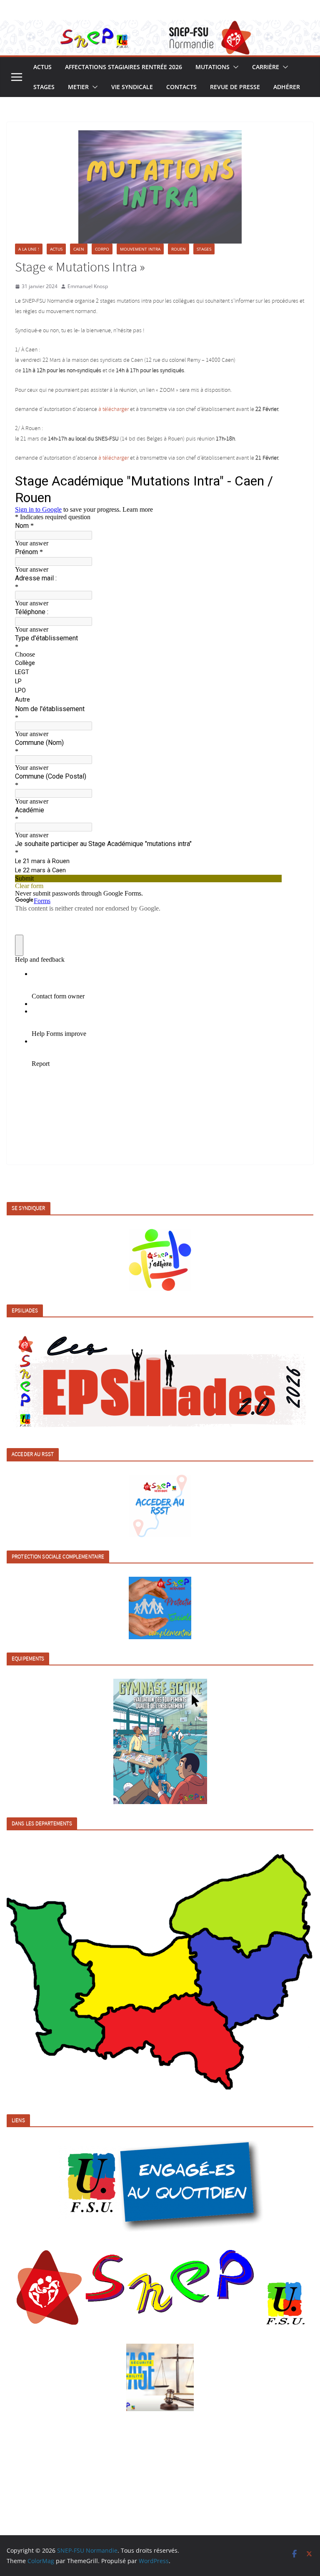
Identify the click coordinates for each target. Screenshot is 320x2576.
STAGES (44, 87)
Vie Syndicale (132, 87)
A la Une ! (29, 249)
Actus (42, 67)
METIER (78, 87)
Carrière (266, 67)
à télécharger (114, 409)
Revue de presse (235, 87)
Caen (79, 249)
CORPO (102, 249)
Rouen (179, 249)
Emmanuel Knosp (88, 286)
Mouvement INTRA (140, 249)
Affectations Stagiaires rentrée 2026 (124, 67)
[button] (234, 67)
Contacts (181, 87)
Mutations (212, 67)
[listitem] (51, 1976)
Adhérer (287, 87)
